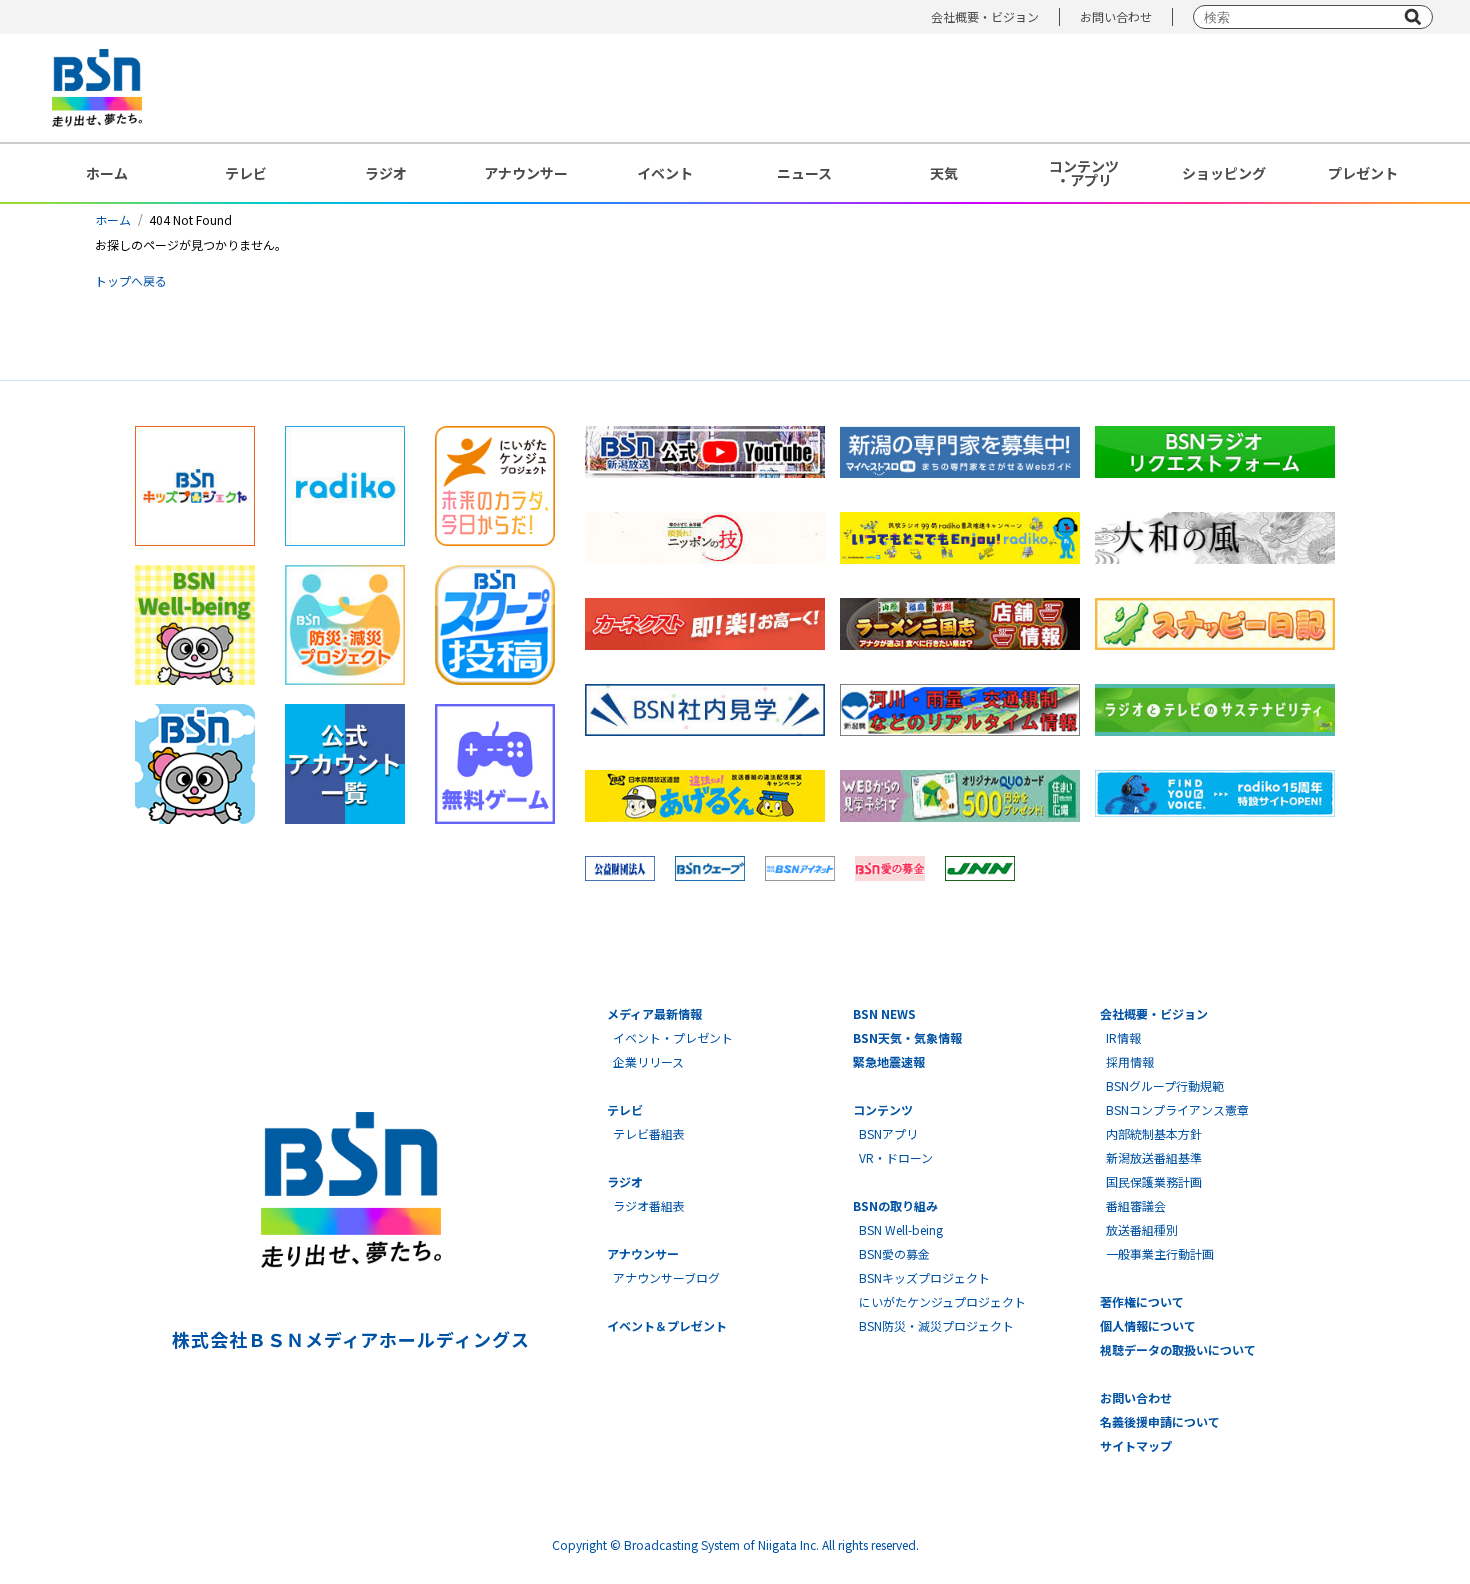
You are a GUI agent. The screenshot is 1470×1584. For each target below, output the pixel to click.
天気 (944, 173)
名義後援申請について (1160, 1421)
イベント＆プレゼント (667, 1325)
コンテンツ (883, 1109)
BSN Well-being (901, 1229)
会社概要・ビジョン (985, 16)
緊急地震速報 (889, 1061)
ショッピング (1224, 173)
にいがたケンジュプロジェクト (942, 1301)
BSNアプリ (888, 1133)
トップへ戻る (131, 280)
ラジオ (386, 173)
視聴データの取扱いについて (1178, 1349)
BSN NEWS (884, 1013)
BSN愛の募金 (894, 1253)
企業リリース (648, 1061)
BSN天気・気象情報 (907, 1037)
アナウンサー (526, 173)
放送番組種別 (1142, 1229)
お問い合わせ (1116, 16)
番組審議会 (1136, 1205)
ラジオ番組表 (649, 1205)
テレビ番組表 (649, 1133)
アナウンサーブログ (666, 1277)
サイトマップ (1136, 1445)
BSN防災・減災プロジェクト (936, 1325)
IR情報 (1123, 1037)
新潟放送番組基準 (1154, 1157)
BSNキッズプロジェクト (924, 1277)
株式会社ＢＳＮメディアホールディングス (350, 1339)
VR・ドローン (896, 1157)
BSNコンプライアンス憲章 (1177, 1109)
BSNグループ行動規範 (1165, 1085)
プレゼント (1363, 173)
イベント (665, 173)
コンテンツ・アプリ (1084, 173)
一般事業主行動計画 (1160, 1253)
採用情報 (1130, 1061)
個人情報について (1148, 1325)
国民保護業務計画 (1154, 1181)
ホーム (107, 173)
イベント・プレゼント (673, 1037)
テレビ (246, 173)
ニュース (804, 173)
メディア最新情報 (654, 1013)
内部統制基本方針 (1154, 1133)
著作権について (1142, 1301)
